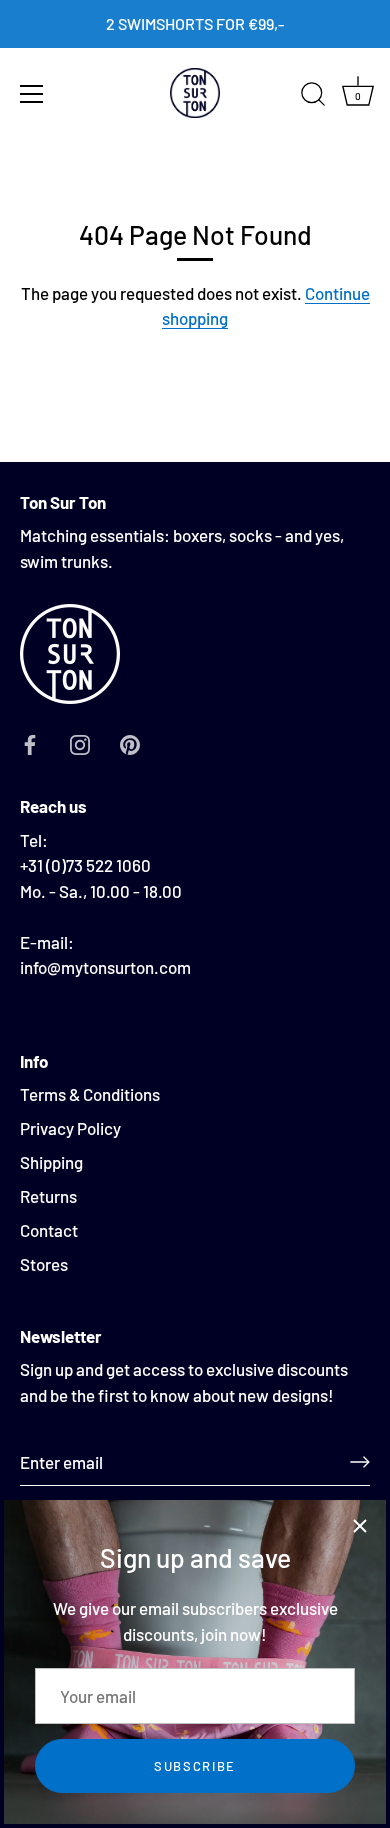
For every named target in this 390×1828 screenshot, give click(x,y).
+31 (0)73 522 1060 (85, 865)
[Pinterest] (130, 743)
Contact (49, 1230)
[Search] (313, 97)
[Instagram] (80, 743)
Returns (48, 1196)
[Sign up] (360, 1462)
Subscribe (195, 1766)
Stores (44, 1264)
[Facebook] (30, 743)
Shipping (51, 1162)
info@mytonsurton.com (105, 967)
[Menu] (32, 94)
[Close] (360, 1526)
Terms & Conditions (90, 1094)
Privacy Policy (70, 1128)
